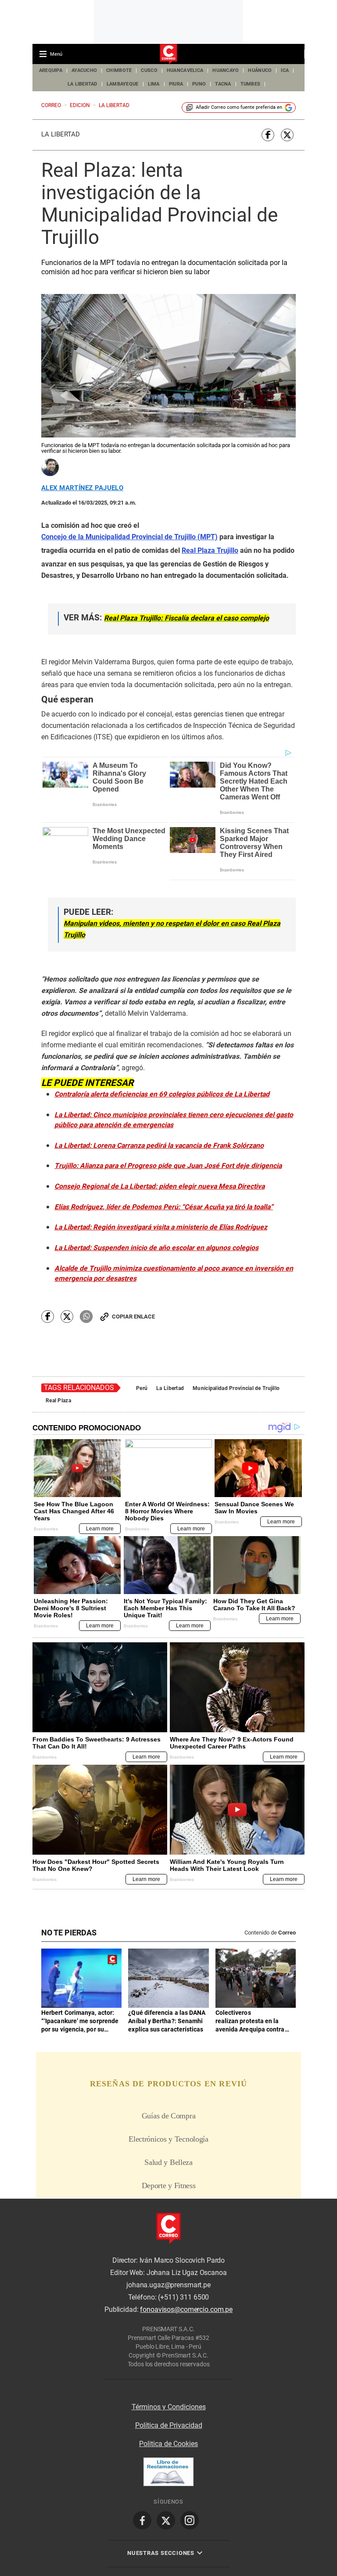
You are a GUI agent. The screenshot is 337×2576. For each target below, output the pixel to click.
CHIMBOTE (119, 70)
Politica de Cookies (168, 2444)
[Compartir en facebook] (268, 135)
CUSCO (149, 70)
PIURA (176, 84)
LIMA (154, 84)
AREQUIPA (51, 70)
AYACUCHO (84, 70)
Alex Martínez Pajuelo (82, 488)
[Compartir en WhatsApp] (86, 1317)
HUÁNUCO (260, 70)
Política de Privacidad (169, 2425)
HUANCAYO (226, 70)
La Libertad (61, 134)
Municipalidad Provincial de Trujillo (236, 1388)
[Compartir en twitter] (287, 135)
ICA (285, 70)
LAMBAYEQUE (123, 84)
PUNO (199, 84)
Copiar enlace (133, 1317)
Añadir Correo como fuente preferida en (239, 107)
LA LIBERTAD (82, 84)
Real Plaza (58, 1401)
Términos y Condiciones (169, 2407)
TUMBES (251, 84)
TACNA (223, 84)
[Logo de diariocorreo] (168, 54)
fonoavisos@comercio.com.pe (186, 2309)
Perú (142, 1388)
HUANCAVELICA (185, 70)
